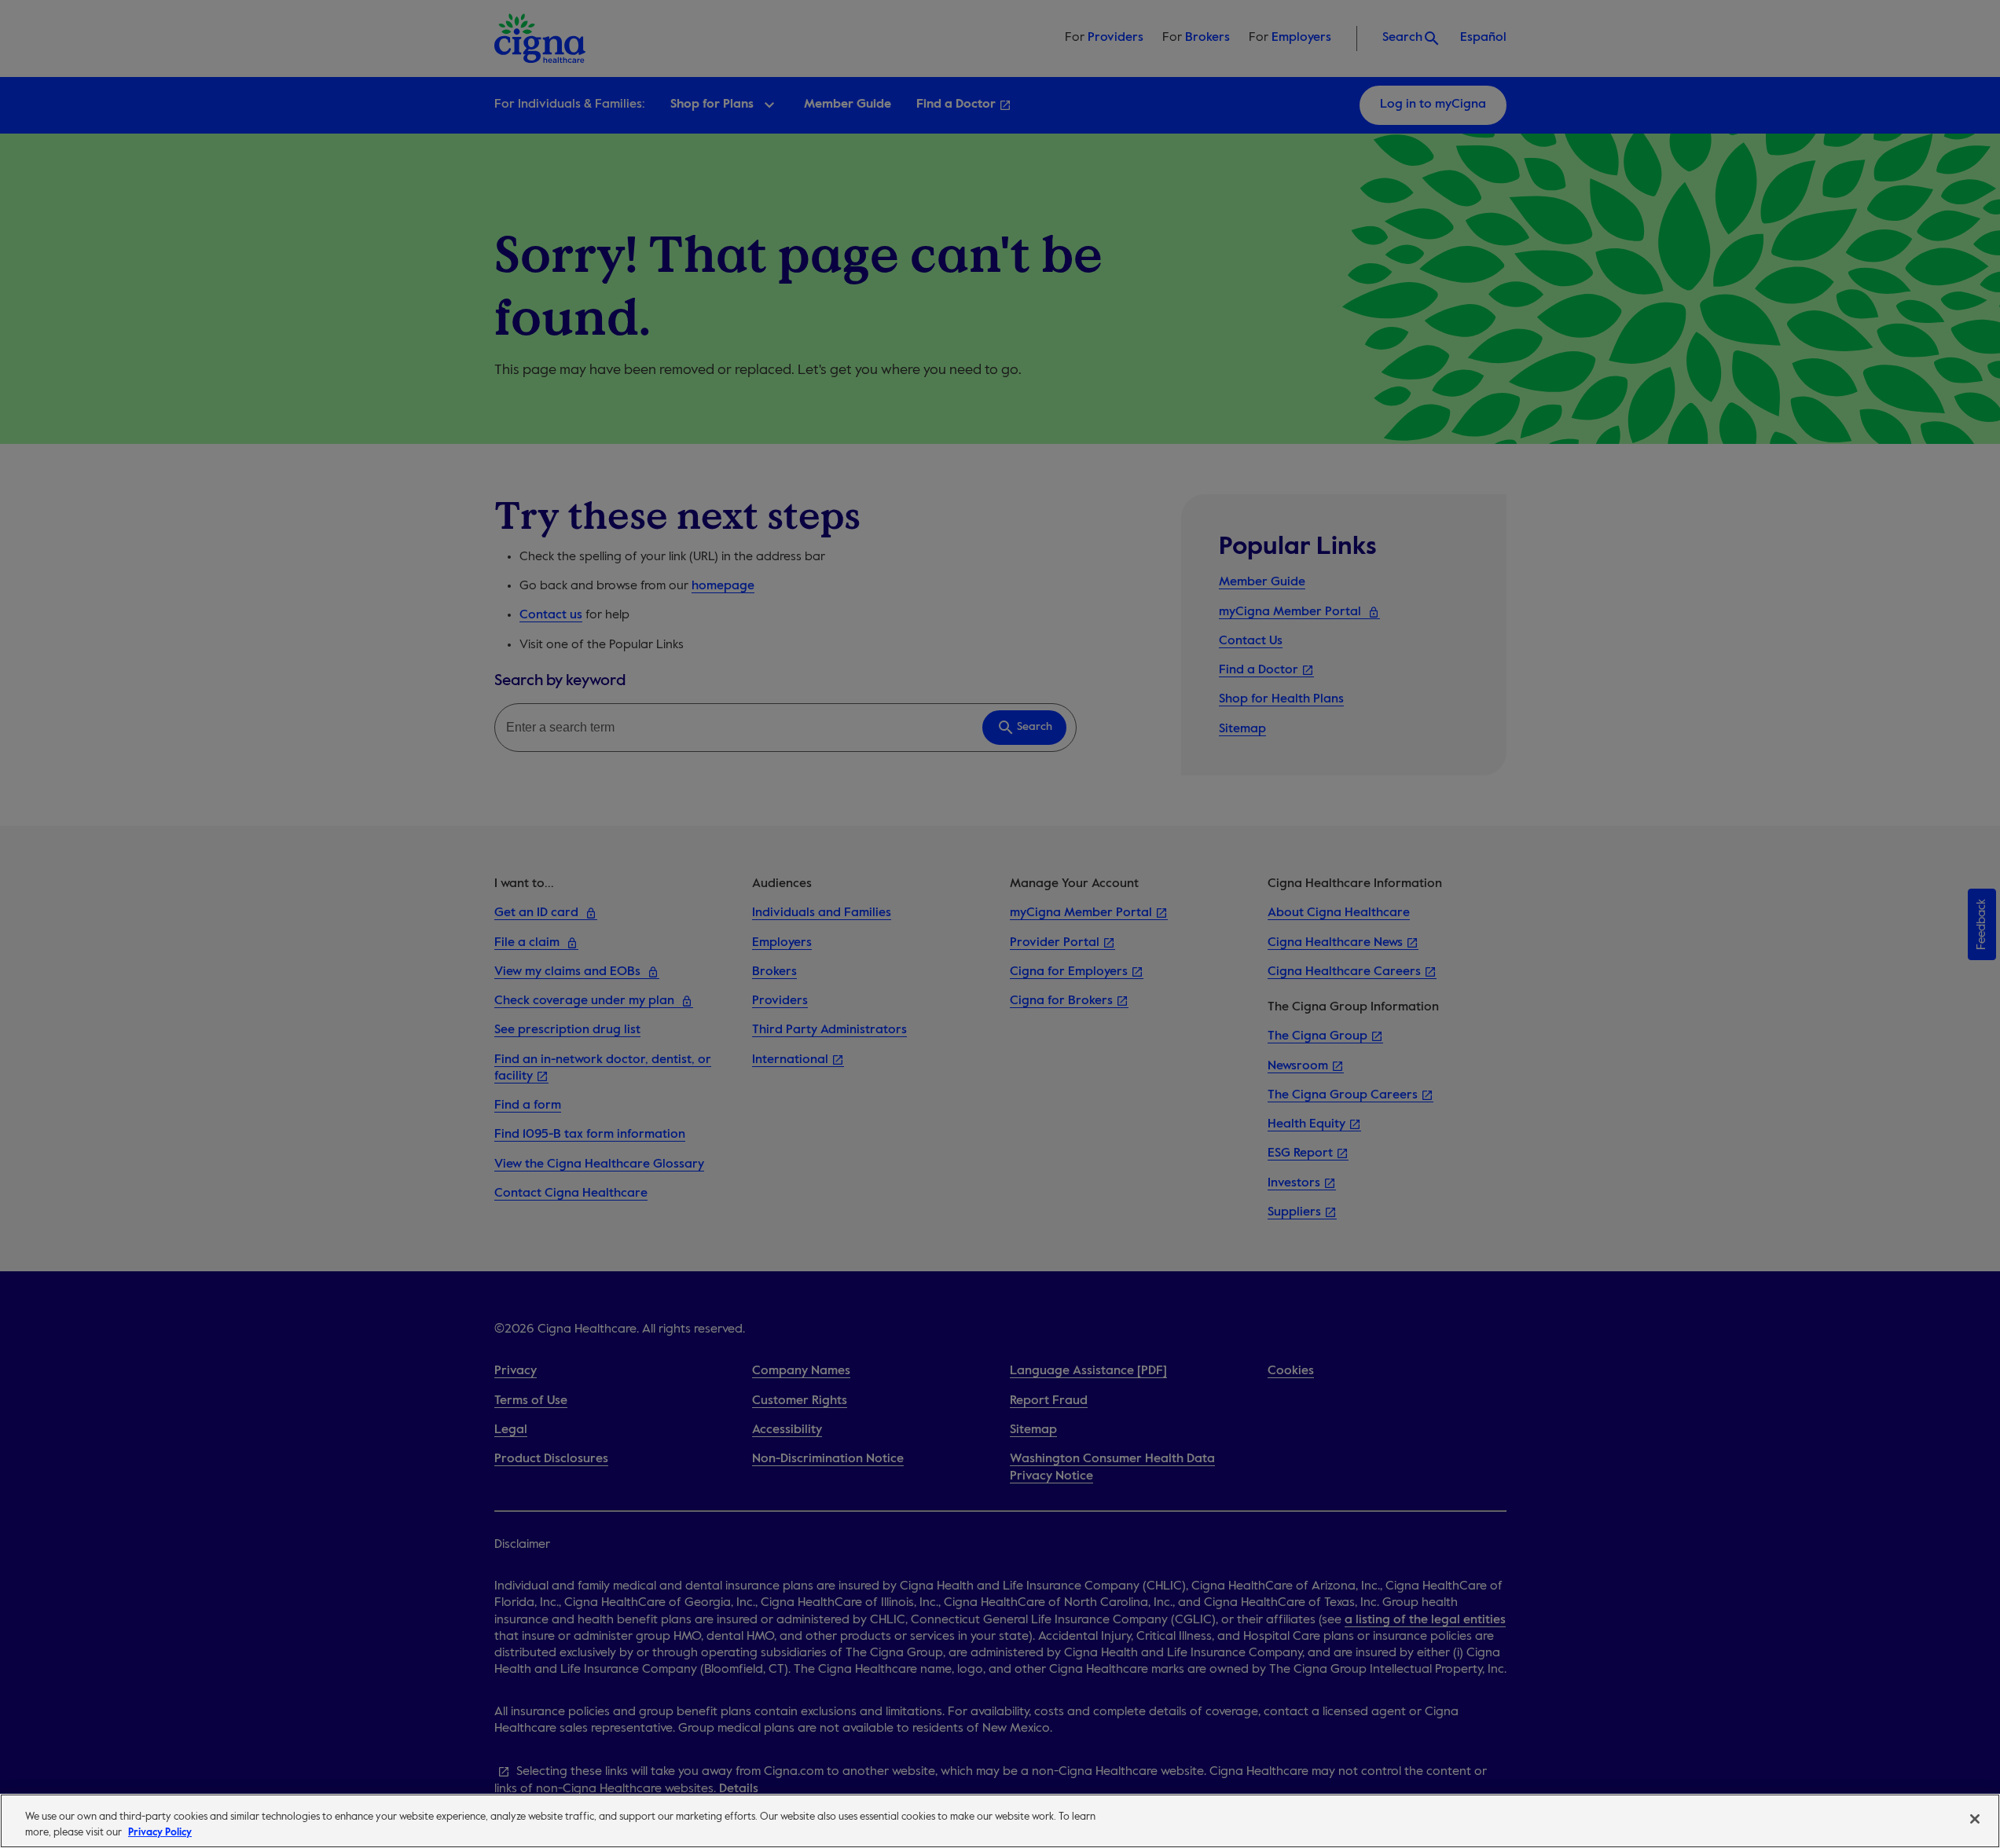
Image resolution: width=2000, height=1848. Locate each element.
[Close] (1975, 1819)
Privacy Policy (160, 1832)
